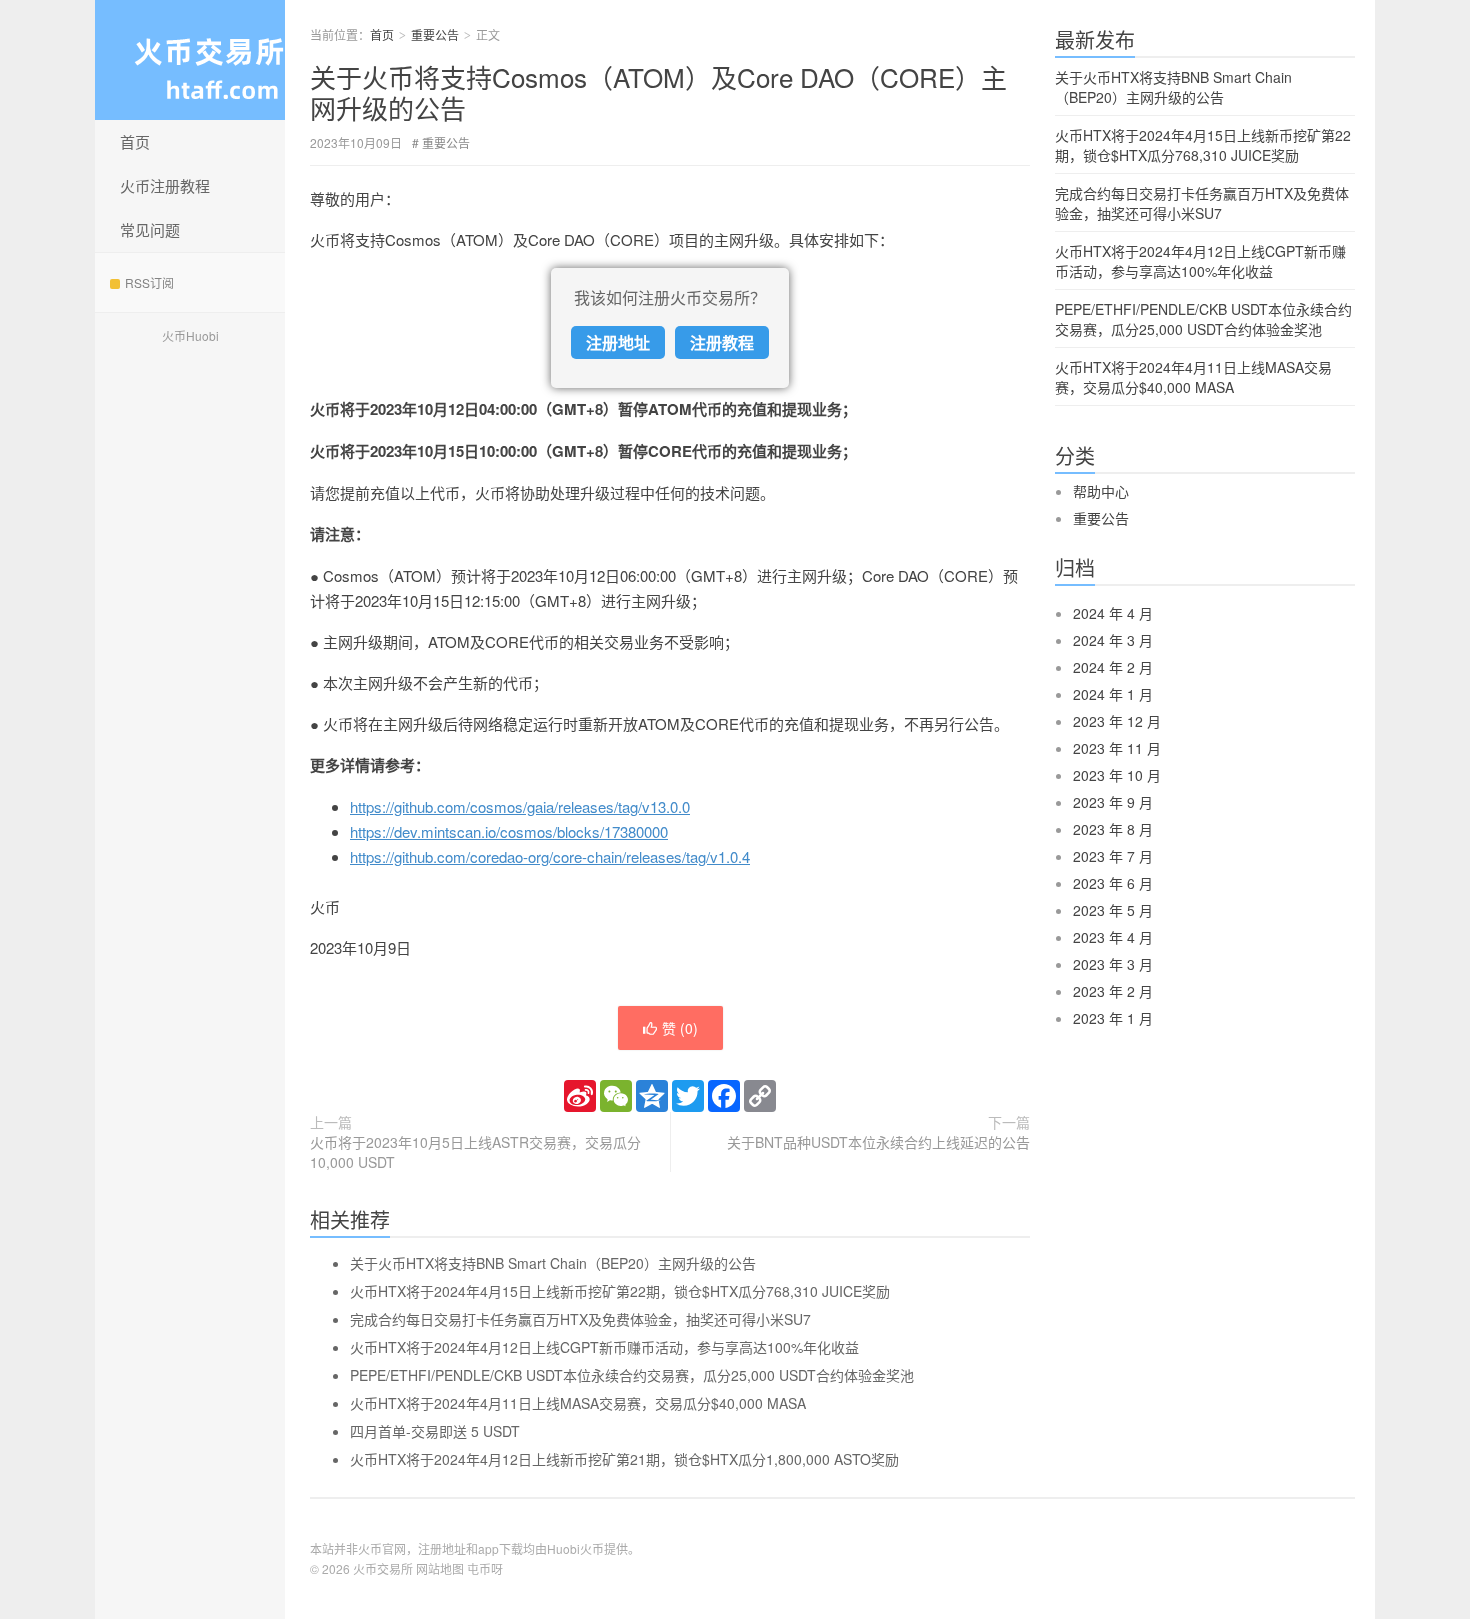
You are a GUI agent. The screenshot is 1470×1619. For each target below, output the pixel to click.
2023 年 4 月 (1113, 937)
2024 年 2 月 (1113, 667)
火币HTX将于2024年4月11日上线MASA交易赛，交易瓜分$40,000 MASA (578, 1403)
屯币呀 (485, 1568)
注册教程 (722, 342)
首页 (135, 141)
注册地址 (618, 342)
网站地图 (440, 1568)
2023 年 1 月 (1113, 1018)
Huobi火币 (575, 1548)
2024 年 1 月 (1113, 694)
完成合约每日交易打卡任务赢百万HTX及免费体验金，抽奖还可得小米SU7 (580, 1319)
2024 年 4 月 (1113, 613)
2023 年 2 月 (1113, 991)
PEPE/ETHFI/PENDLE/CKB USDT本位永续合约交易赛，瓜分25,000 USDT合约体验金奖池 (632, 1375)
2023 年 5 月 (1113, 910)
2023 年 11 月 (1117, 748)
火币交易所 (383, 1568)
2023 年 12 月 (1117, 721)
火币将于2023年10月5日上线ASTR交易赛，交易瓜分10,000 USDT (475, 1152)
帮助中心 (1101, 491)
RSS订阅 (149, 282)
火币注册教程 (165, 185)
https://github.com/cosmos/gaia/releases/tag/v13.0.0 (520, 806)
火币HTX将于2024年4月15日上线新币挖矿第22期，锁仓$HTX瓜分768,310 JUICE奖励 (620, 1291)
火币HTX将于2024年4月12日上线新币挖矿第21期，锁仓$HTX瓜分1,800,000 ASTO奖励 (624, 1459)
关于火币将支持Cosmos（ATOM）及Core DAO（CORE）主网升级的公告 (658, 92)
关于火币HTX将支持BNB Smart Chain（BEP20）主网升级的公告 (553, 1263)
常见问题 (150, 229)
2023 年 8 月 (1113, 829)
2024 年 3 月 (1113, 640)
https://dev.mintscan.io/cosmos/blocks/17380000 (509, 831)
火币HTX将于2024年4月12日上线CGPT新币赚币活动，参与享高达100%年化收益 (604, 1347)
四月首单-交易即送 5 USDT (435, 1431)
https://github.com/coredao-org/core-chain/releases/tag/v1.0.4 (550, 856)
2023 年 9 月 (1113, 802)
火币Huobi (190, 335)
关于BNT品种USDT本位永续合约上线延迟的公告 (878, 1142)
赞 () (680, 1028)
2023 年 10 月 (1117, 775)
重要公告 (435, 34)
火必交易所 (190, 60)
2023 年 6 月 (1113, 883)
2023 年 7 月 (1113, 856)
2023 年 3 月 (1113, 964)
